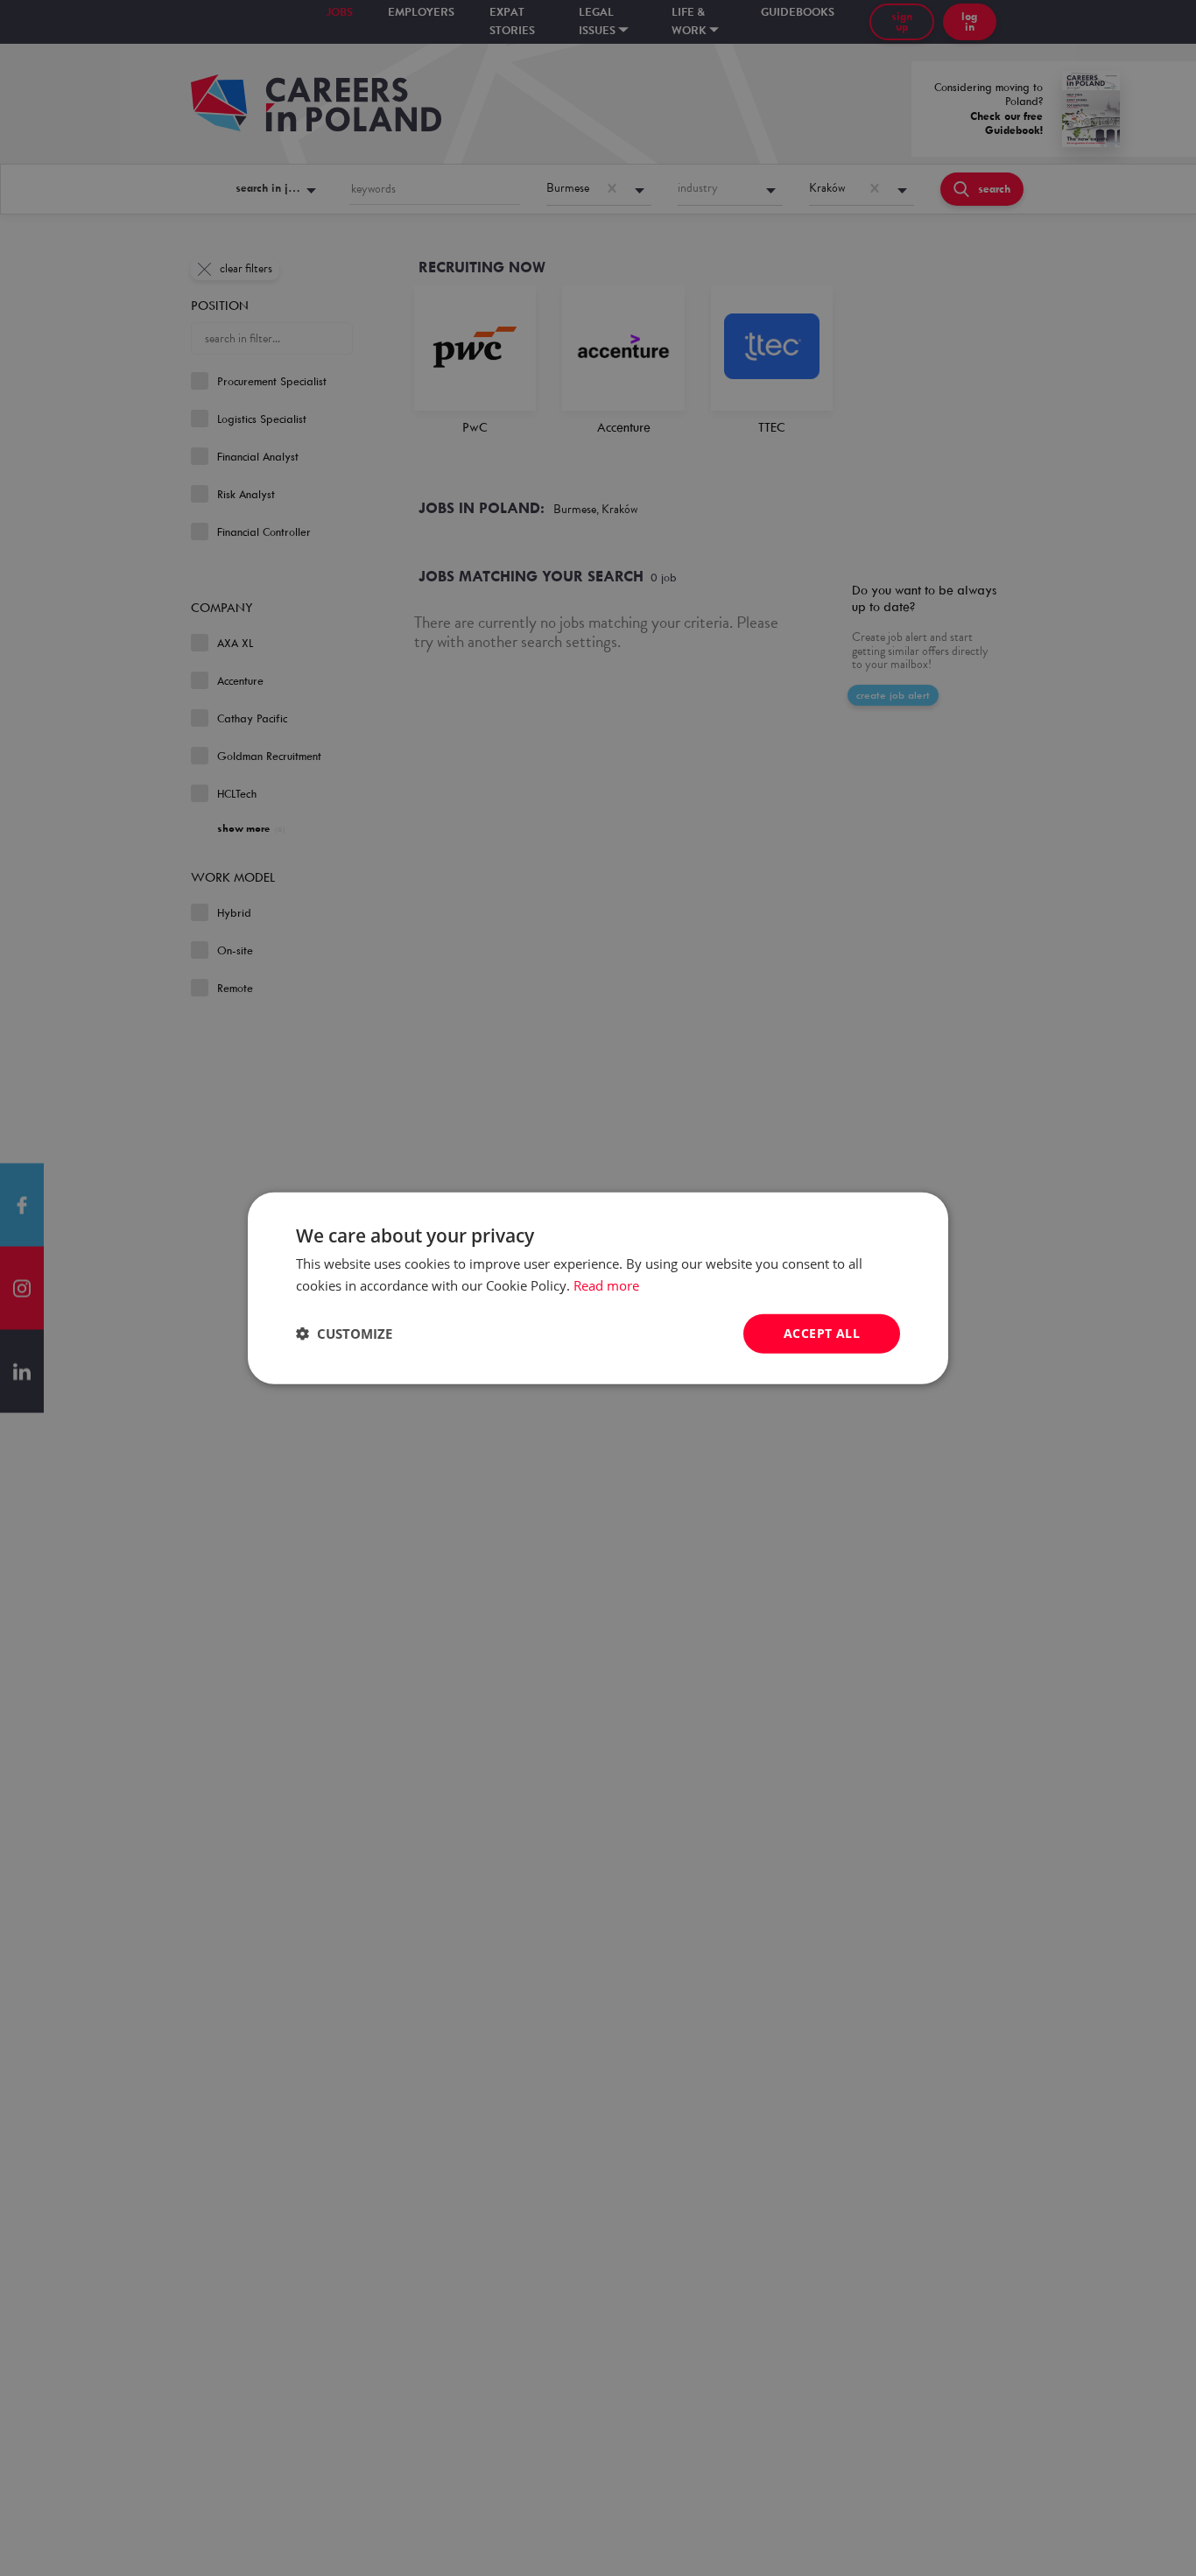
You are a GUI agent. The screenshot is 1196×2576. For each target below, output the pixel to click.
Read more (606, 1285)
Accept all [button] (822, 1333)
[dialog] (598, 1288)
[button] (344, 1334)
